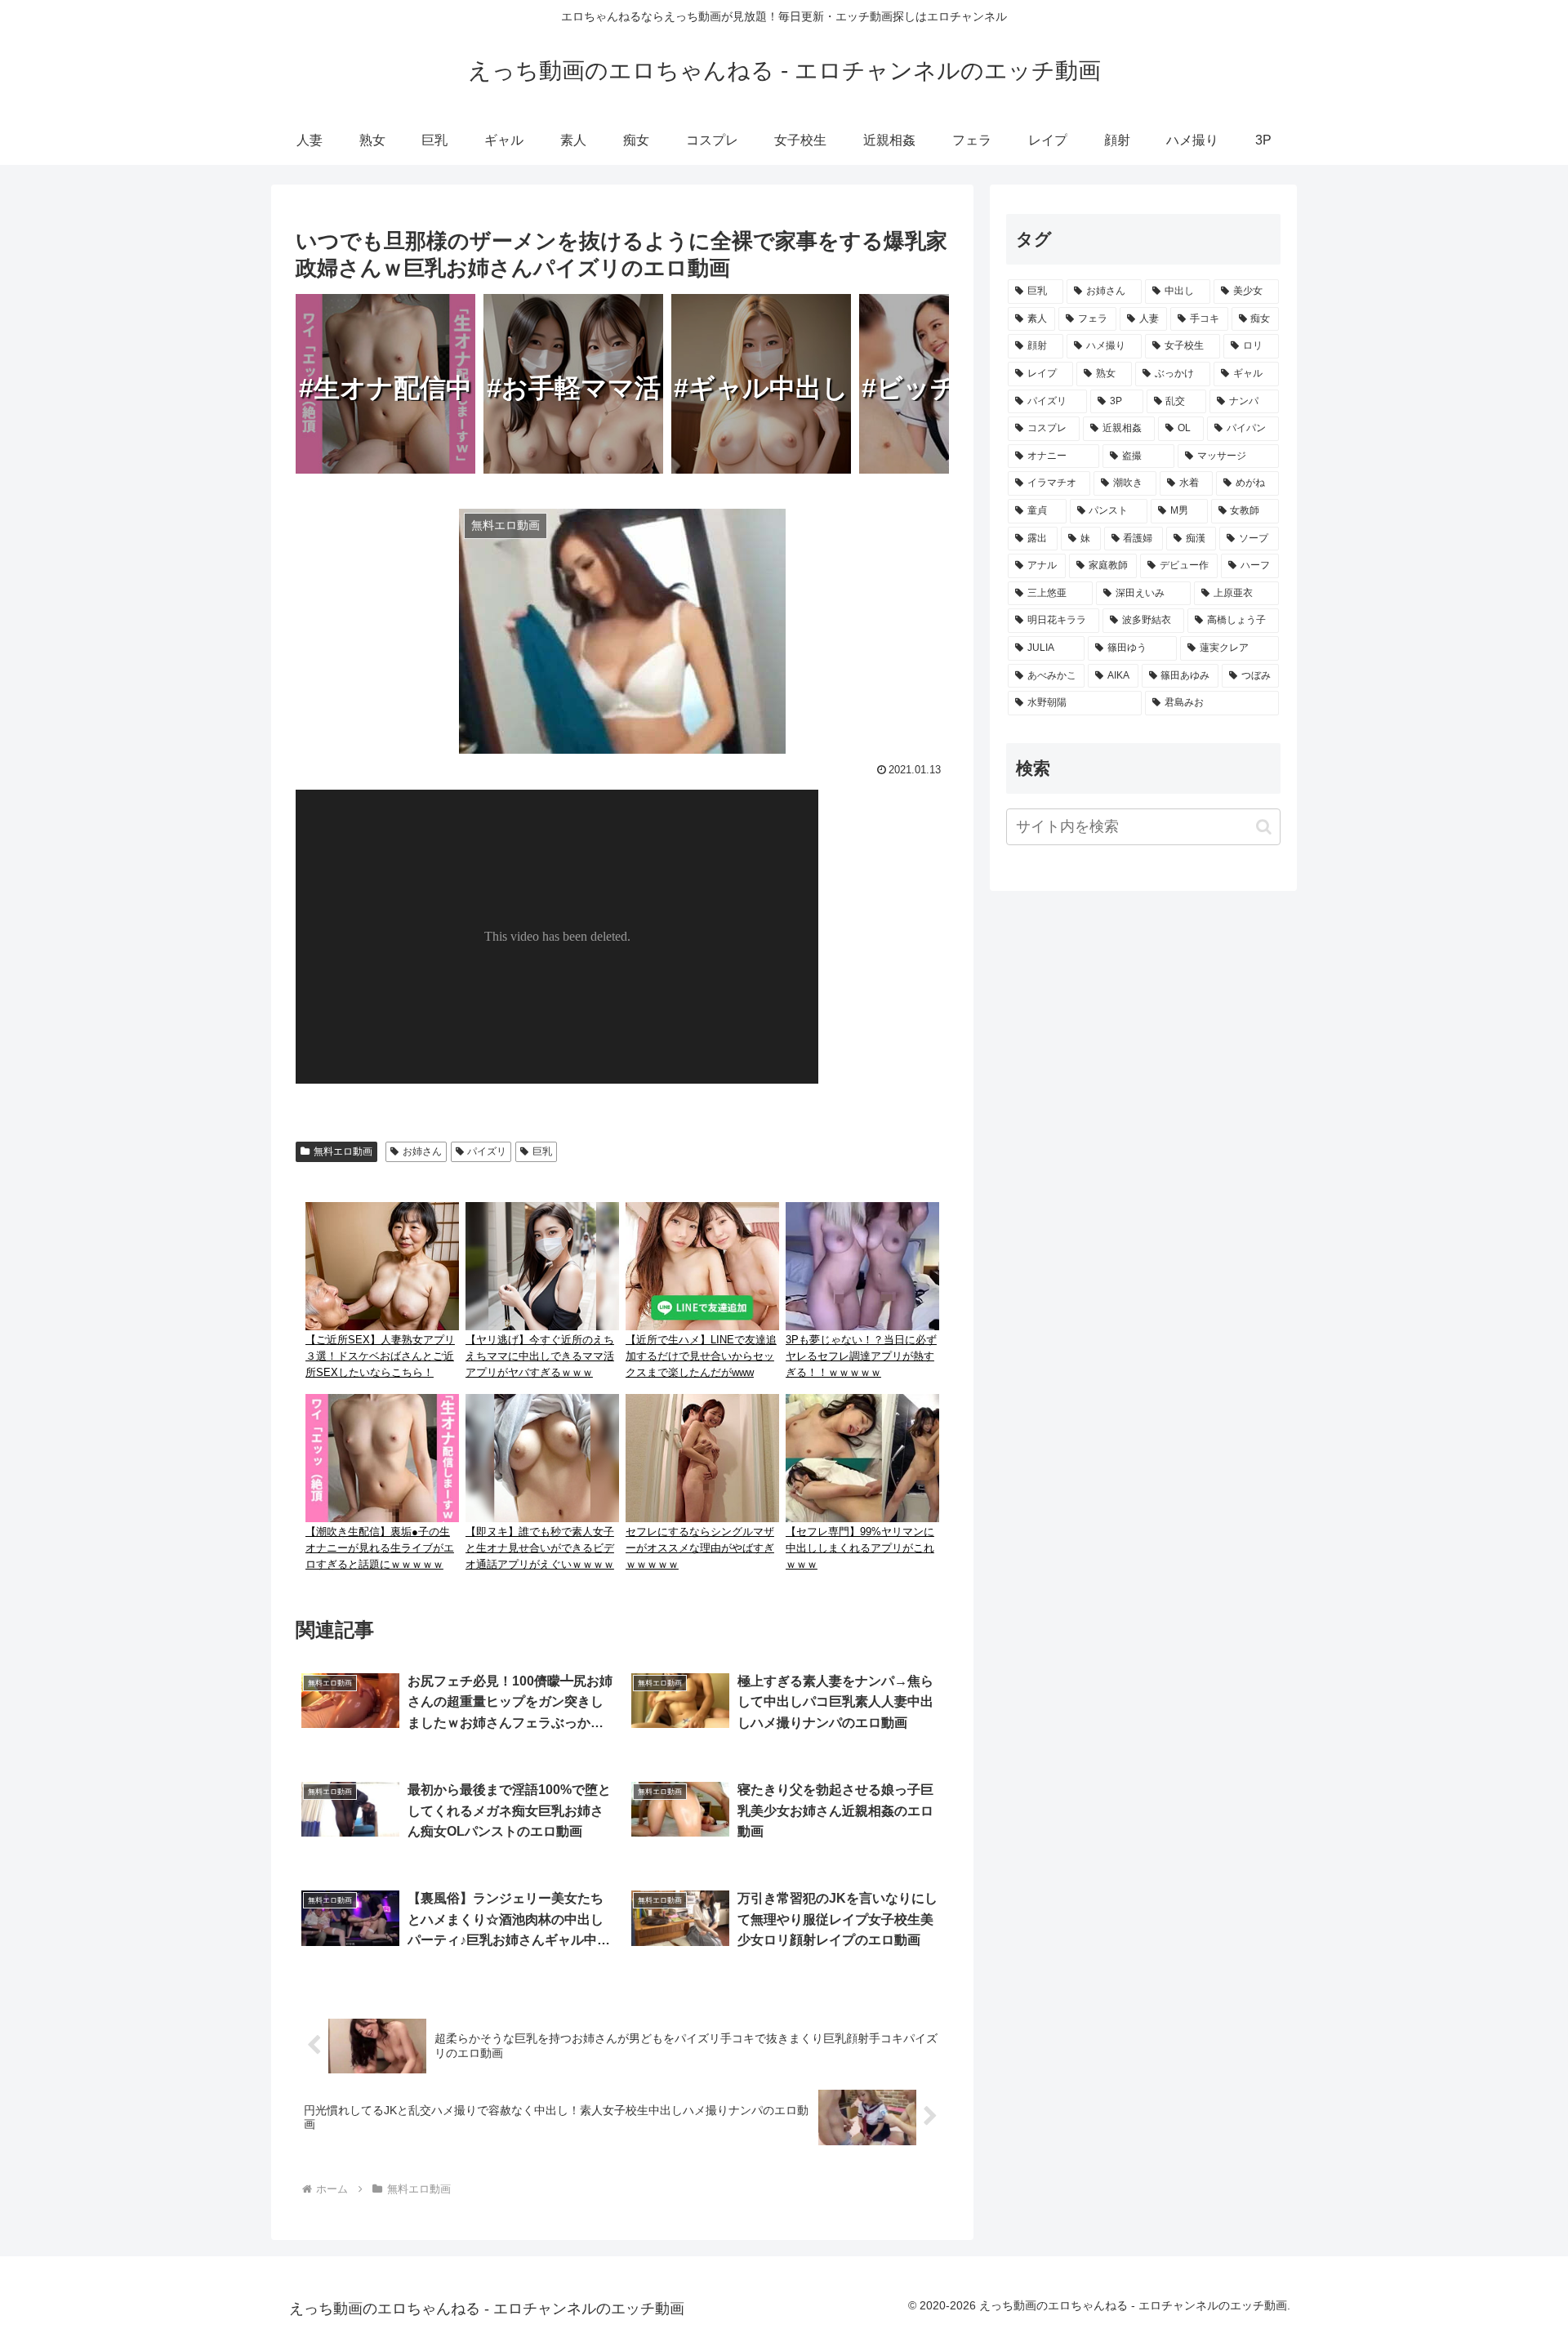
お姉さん (422, 1151)
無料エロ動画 (343, 1151)
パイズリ (487, 1151)
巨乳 (542, 1151)
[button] (1264, 827)
